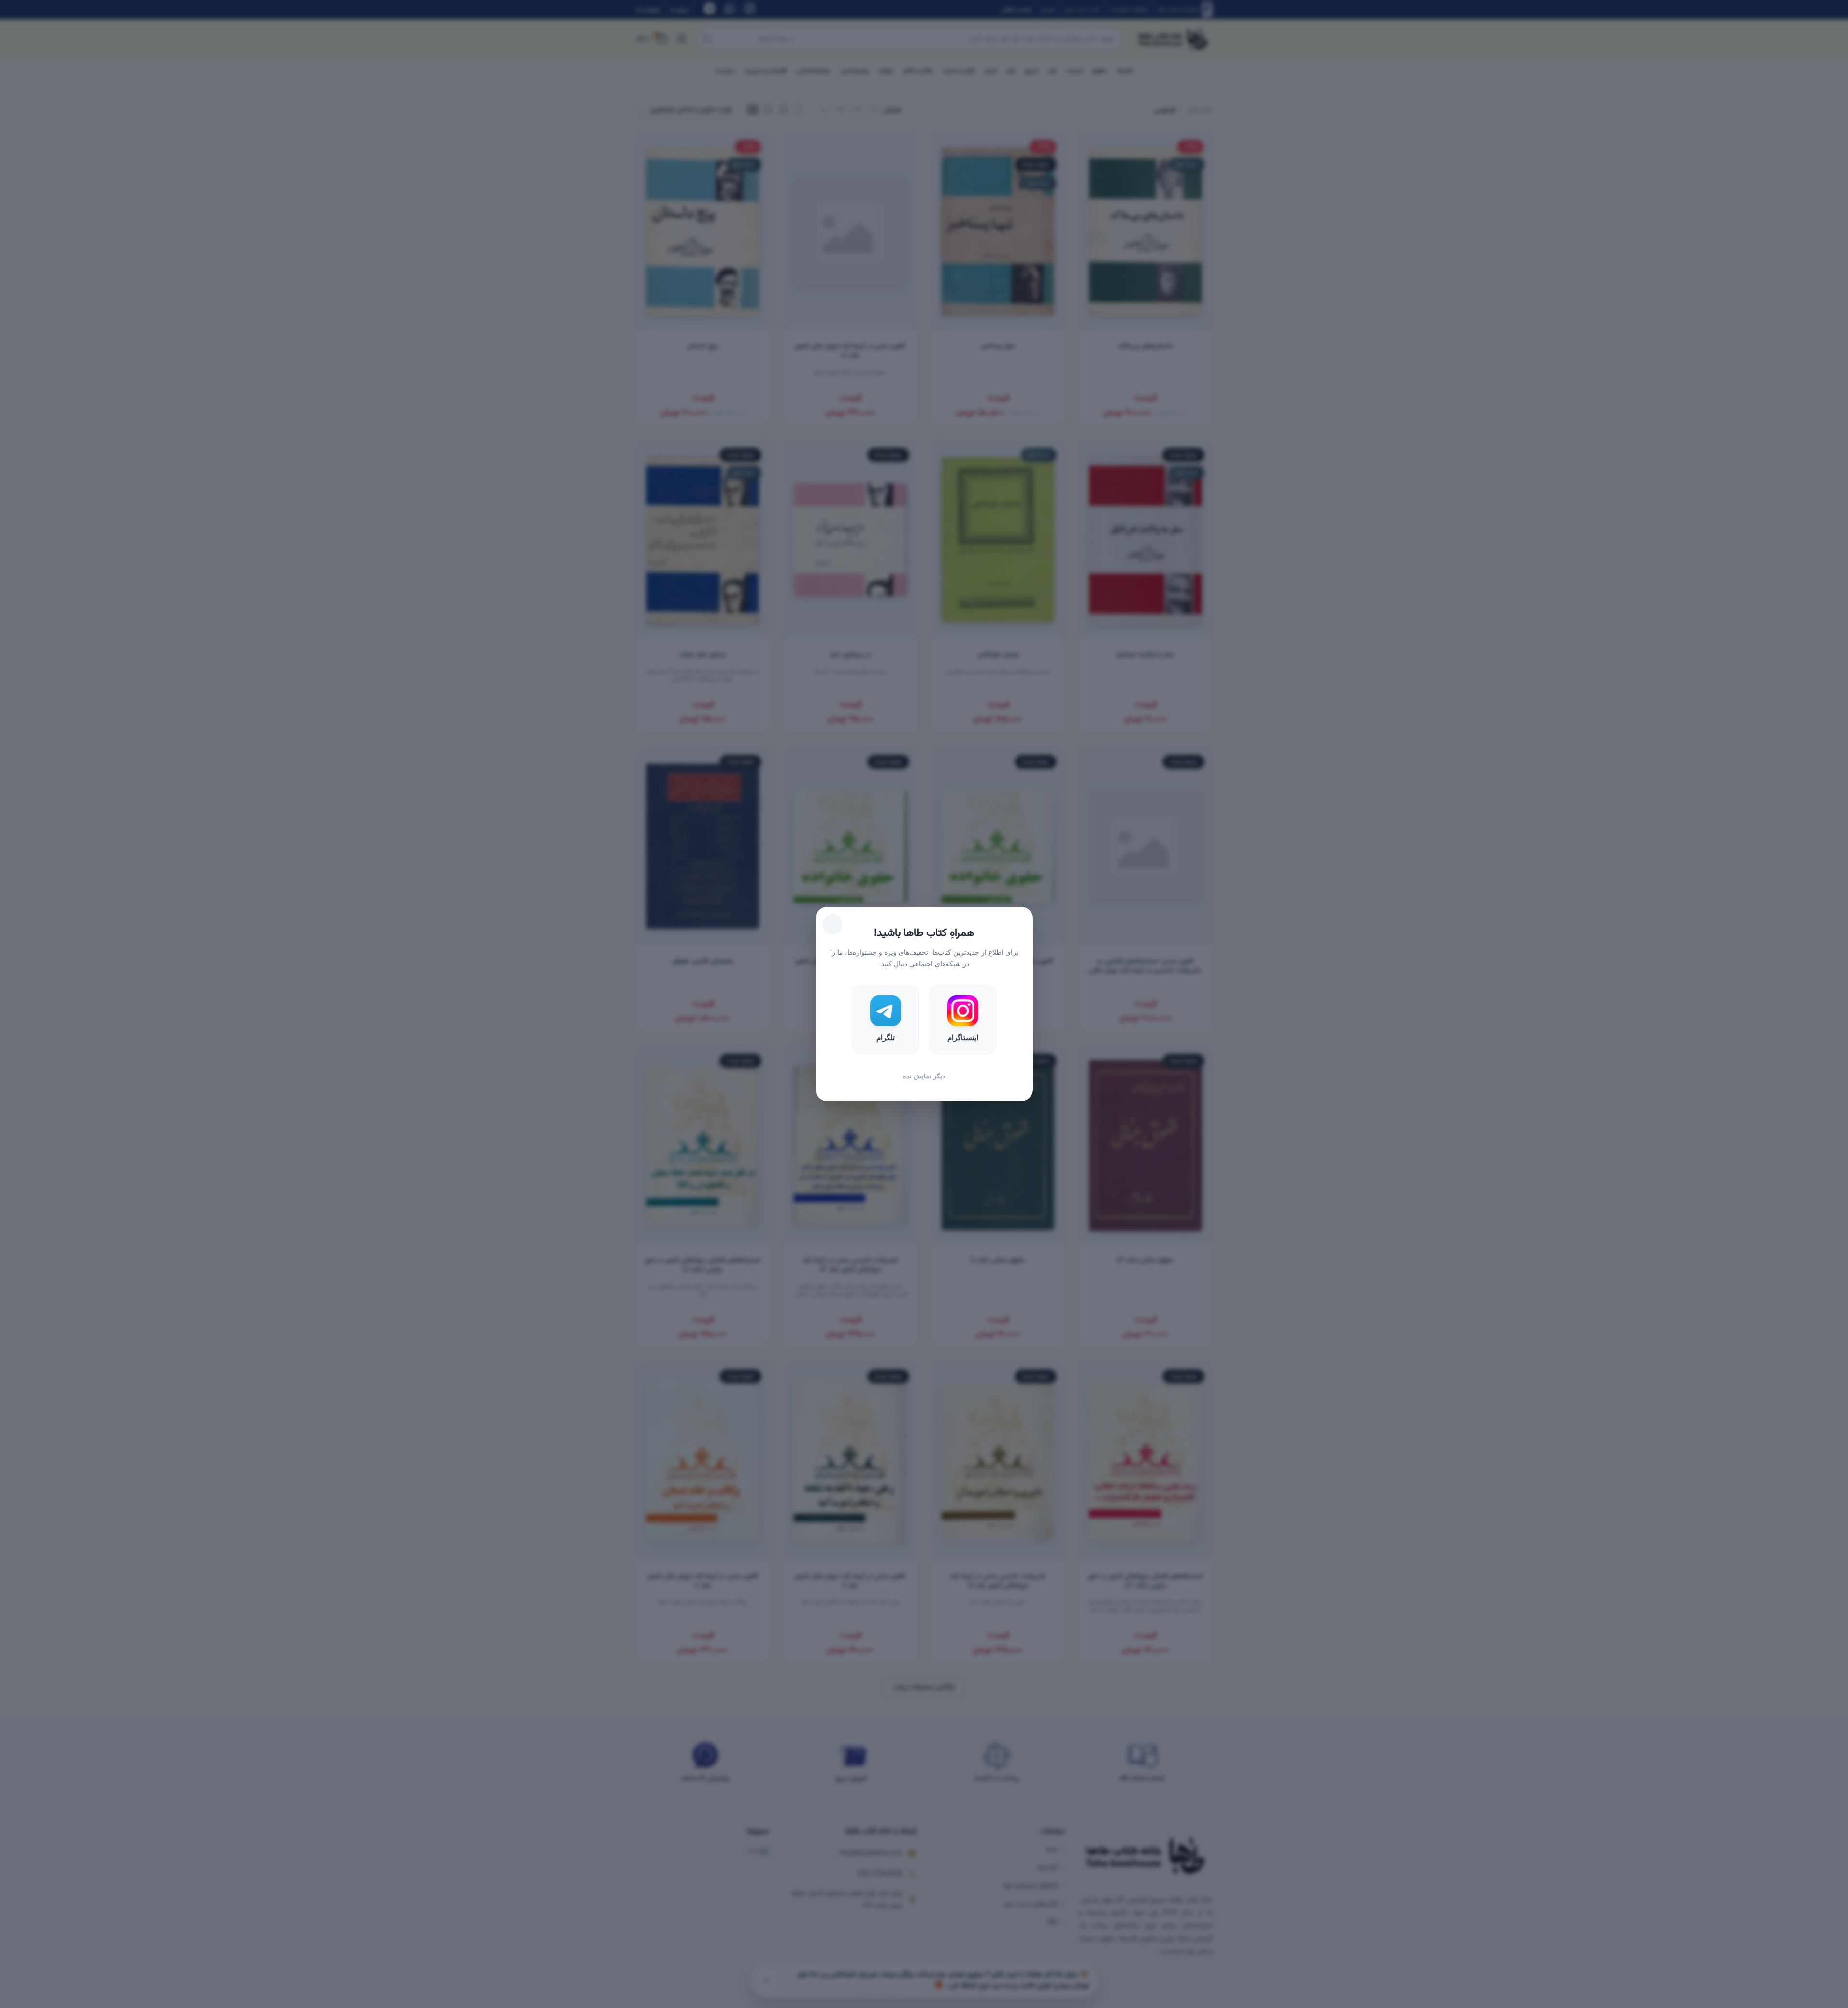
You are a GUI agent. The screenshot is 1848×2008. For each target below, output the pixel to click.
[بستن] (832, 924)
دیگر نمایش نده (924, 1076)
